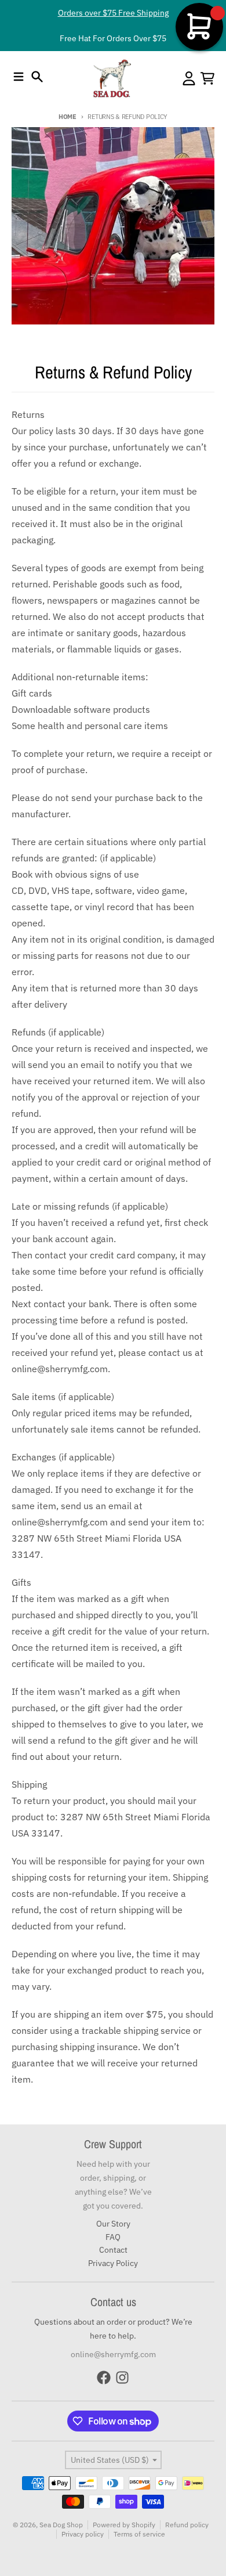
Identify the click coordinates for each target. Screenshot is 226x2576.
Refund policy (187, 2525)
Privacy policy (83, 2534)
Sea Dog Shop (61, 2525)
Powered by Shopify (124, 2525)
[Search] (37, 77)
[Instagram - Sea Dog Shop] (122, 2377)
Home (68, 117)
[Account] (189, 78)
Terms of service (139, 2534)
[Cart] (207, 78)
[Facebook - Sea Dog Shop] (104, 2377)
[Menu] (19, 77)
